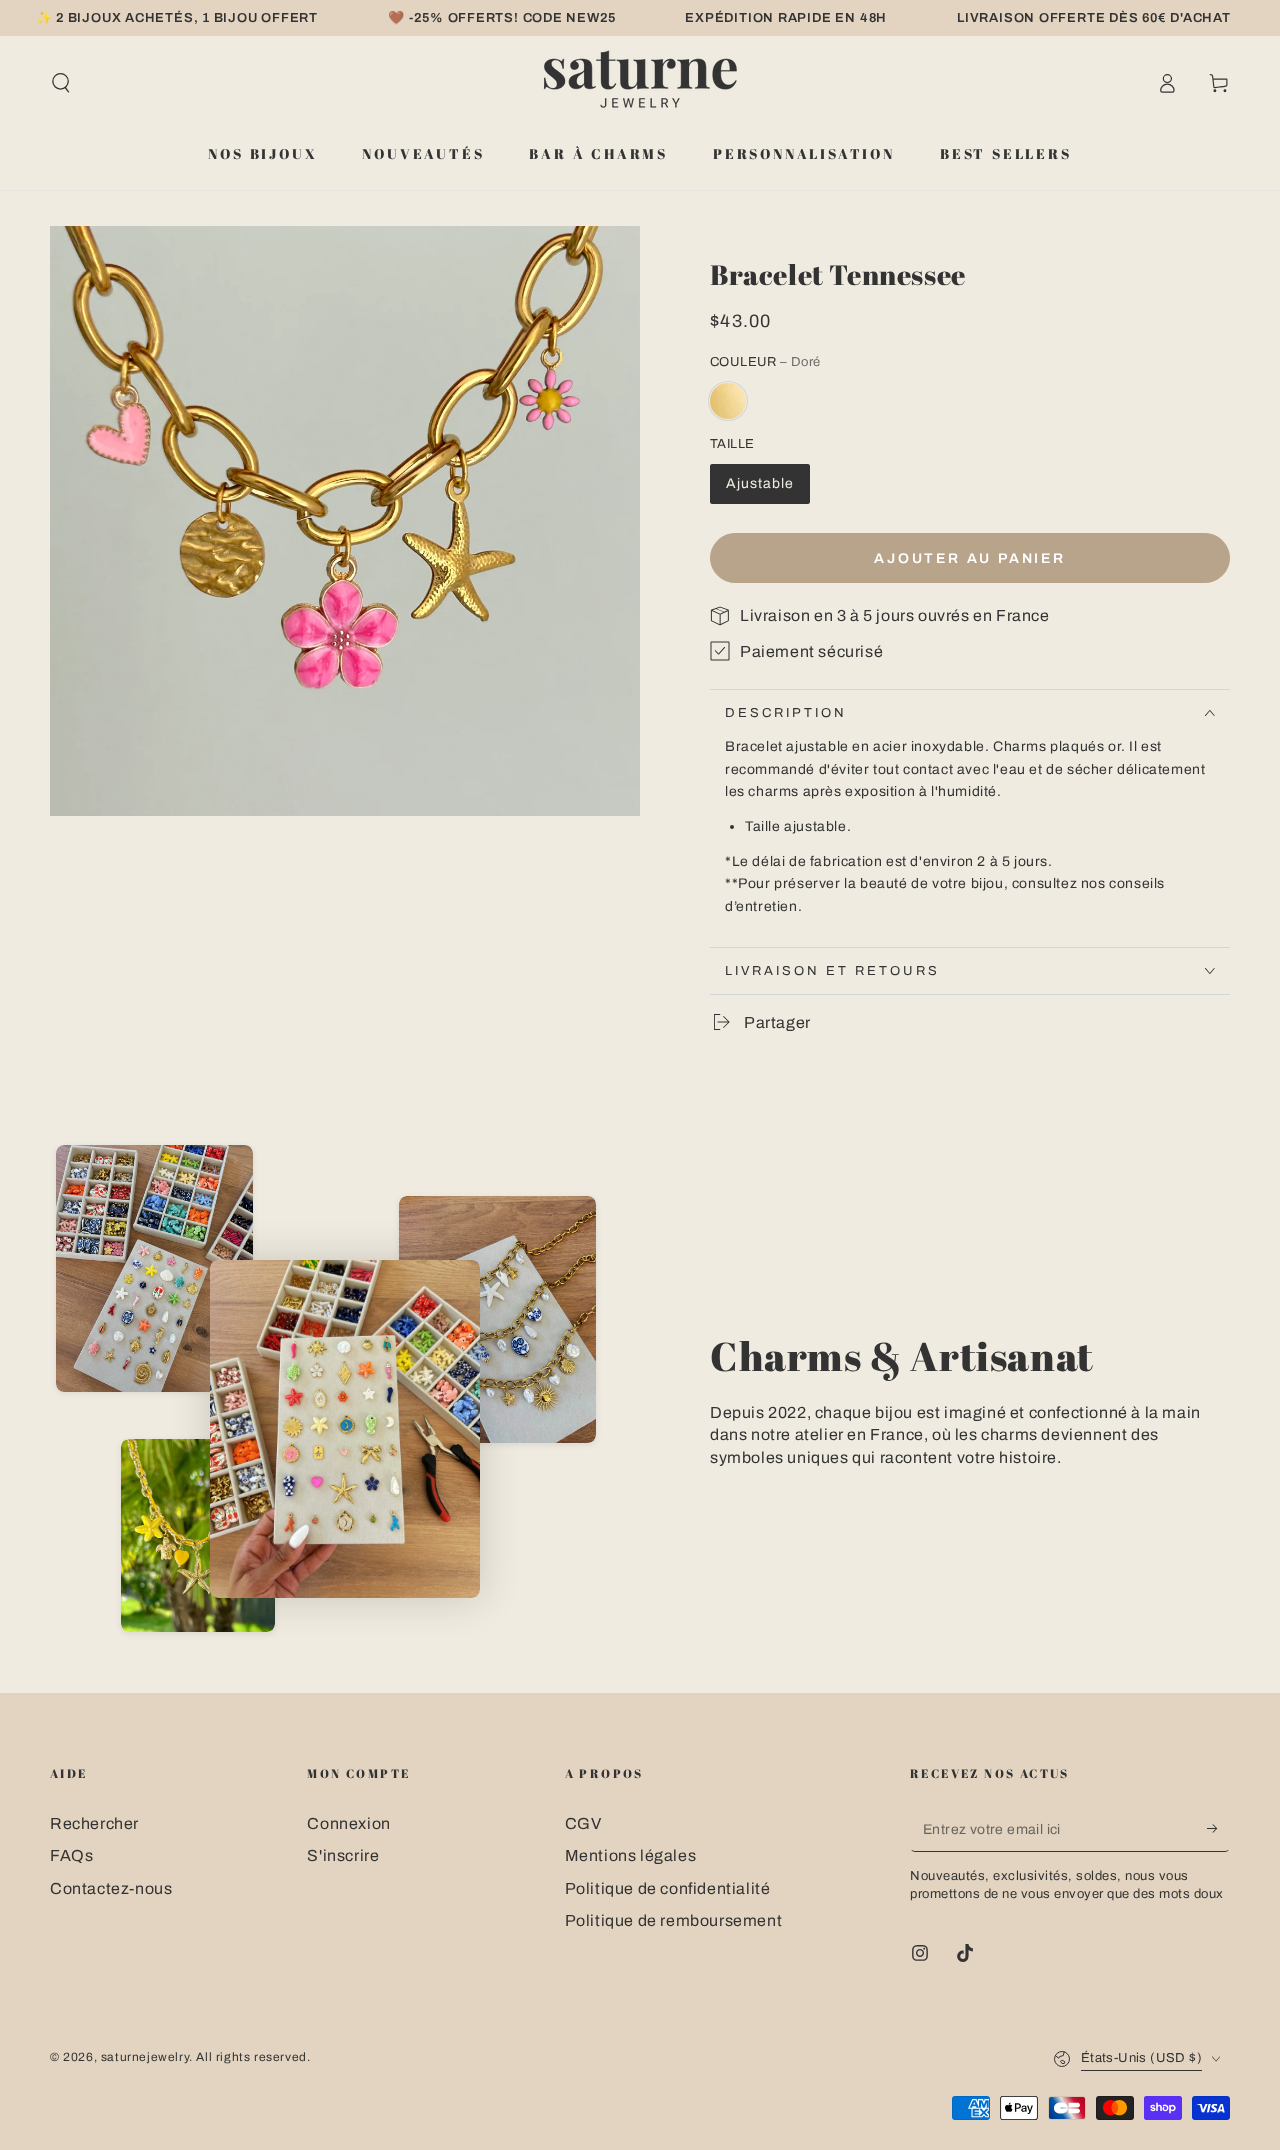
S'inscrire (343, 1855)
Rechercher (94, 1823)
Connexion (348, 1823)
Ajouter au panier (970, 558)
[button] (61, 83)
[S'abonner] (1218, 1829)
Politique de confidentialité (668, 1888)
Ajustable (760, 483)
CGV (583, 1823)
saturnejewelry (145, 2057)
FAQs (71, 1855)
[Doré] (728, 401)
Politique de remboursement (674, 1920)
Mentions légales (631, 1855)
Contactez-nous (111, 1888)
